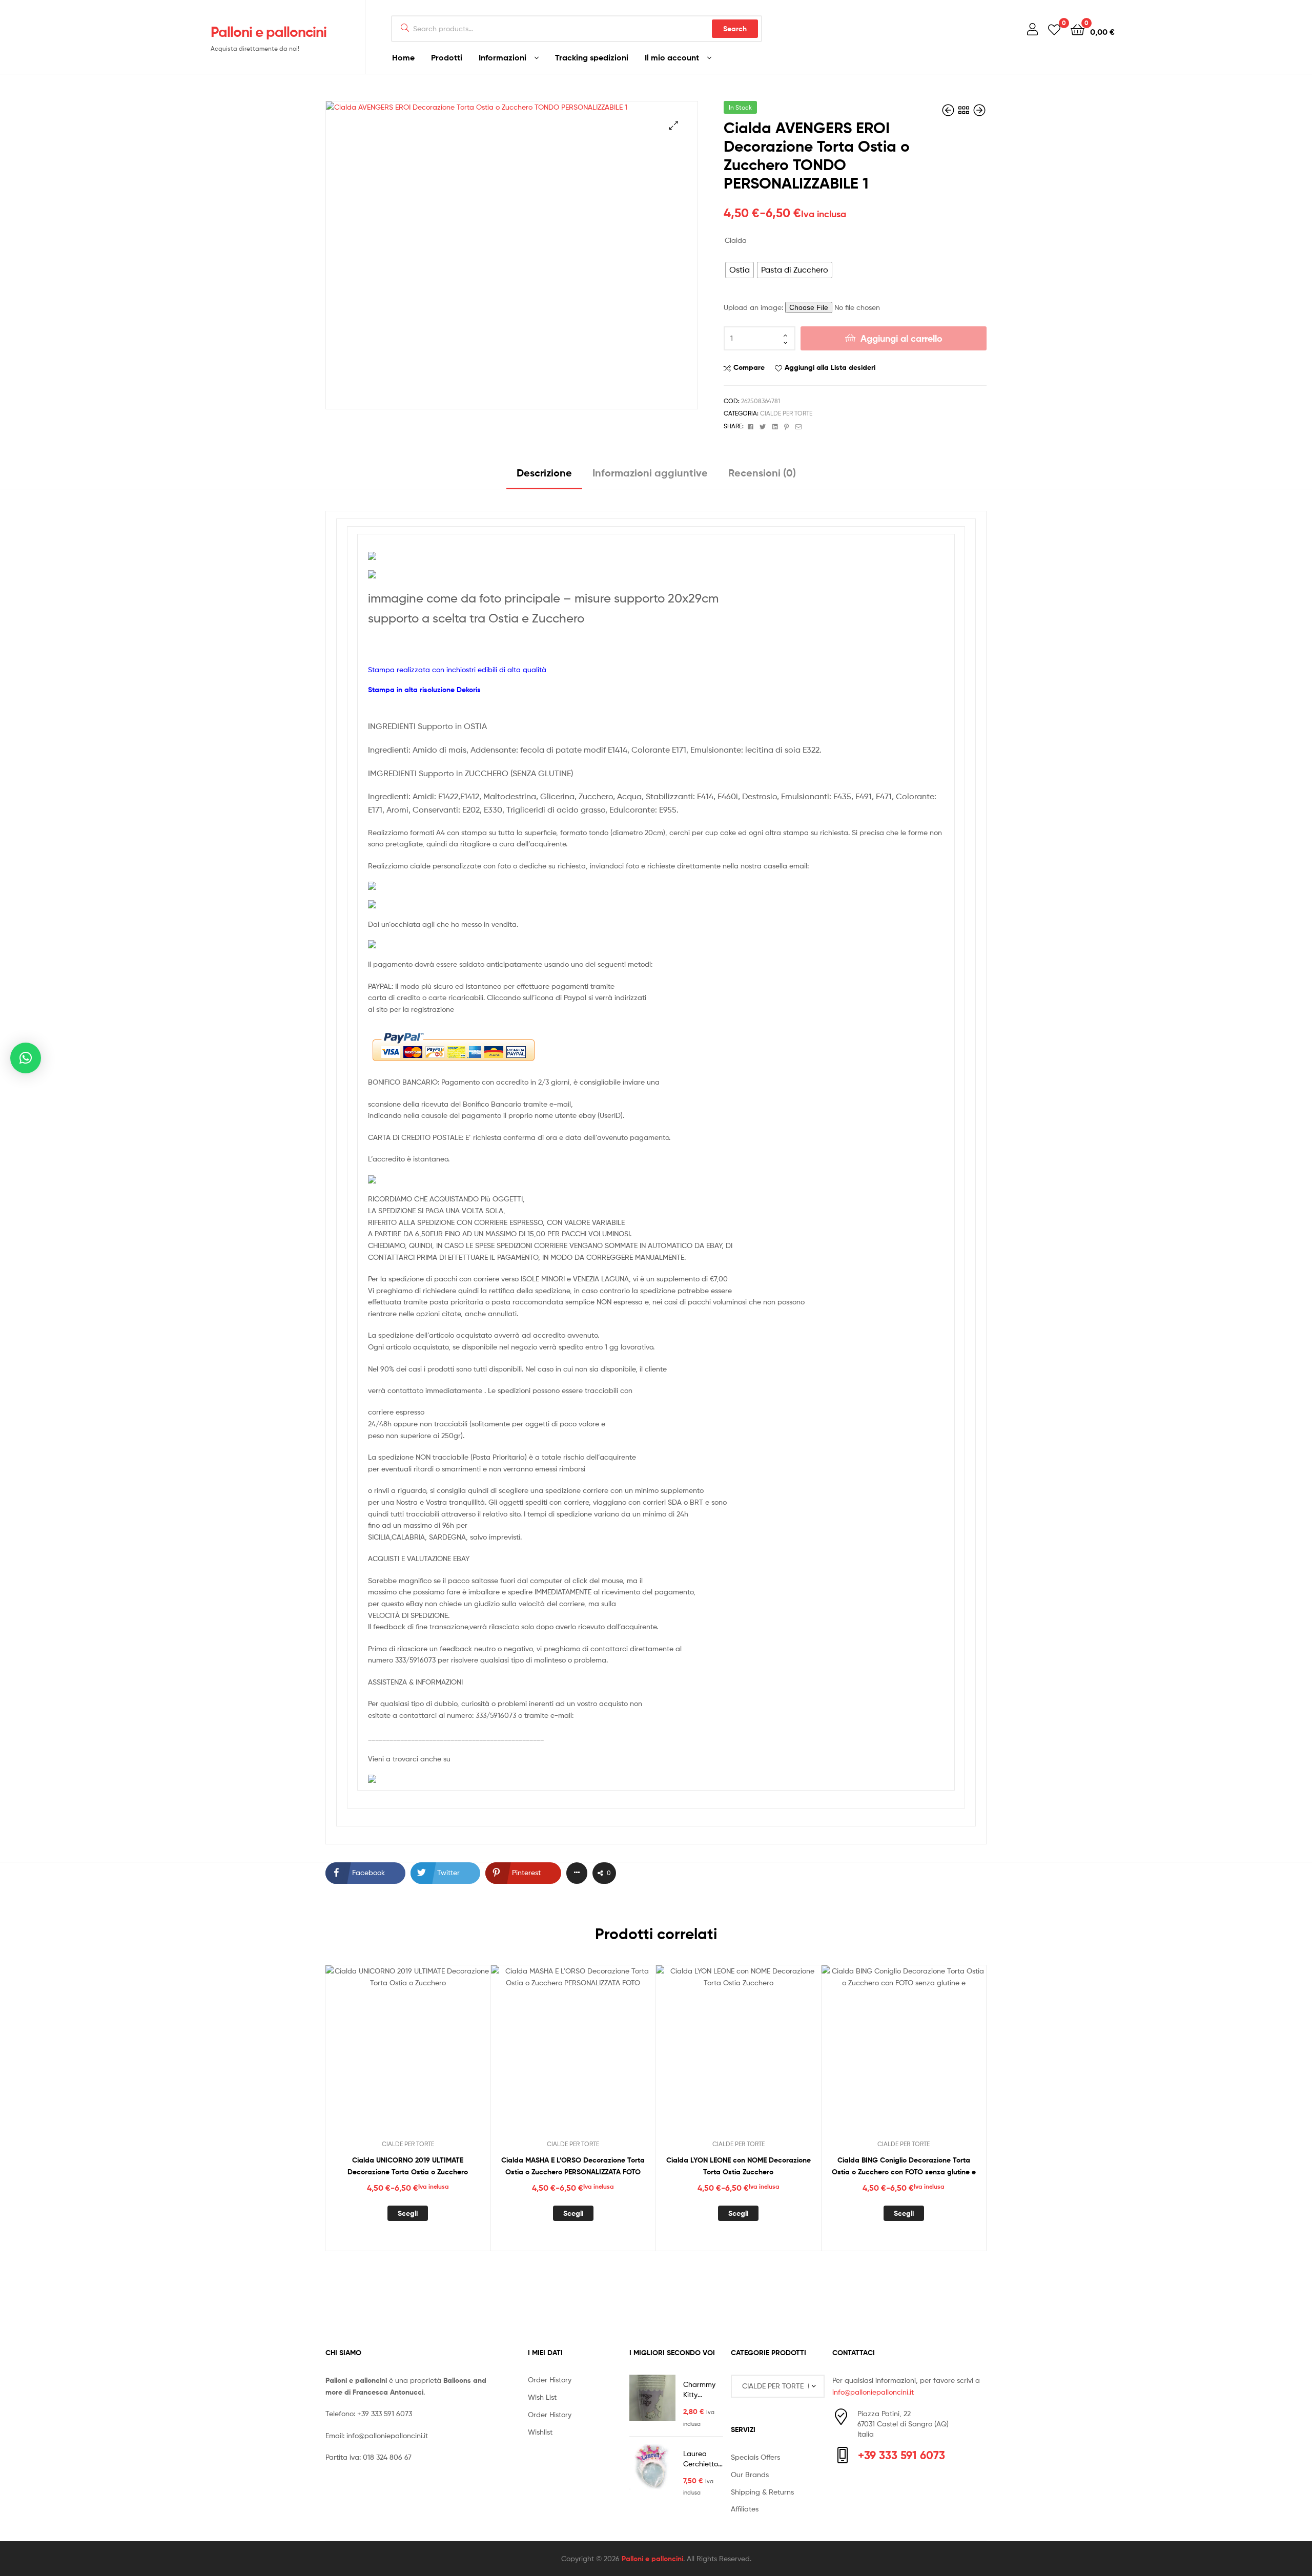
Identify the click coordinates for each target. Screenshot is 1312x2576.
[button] (674, 125)
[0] (1054, 29)
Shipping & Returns (762, 2492)
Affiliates (745, 2509)
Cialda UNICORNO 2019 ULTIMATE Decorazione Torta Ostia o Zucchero (408, 2166)
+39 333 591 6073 (385, 2413)
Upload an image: (754, 307)
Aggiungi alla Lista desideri (830, 367)
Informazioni (503, 57)
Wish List (542, 2397)
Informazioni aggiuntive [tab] (650, 473)
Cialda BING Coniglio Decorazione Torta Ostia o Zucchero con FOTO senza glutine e (904, 2166)
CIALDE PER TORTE (786, 413)
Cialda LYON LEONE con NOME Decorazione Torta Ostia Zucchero (739, 2166)
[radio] (740, 270)
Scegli (408, 2213)
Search (735, 29)
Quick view (433, 2056)
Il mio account (672, 57)
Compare (749, 367)
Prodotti (447, 57)
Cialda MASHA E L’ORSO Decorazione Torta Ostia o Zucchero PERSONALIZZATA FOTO (573, 2166)
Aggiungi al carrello (901, 338)
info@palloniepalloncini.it (387, 2435)
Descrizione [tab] (544, 473)
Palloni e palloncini (269, 32)
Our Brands (750, 2474)
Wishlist (540, 2432)
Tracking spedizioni (592, 57)
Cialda (736, 240)
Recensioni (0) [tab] (762, 473)
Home (403, 57)
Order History (550, 2380)
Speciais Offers (755, 2457)
